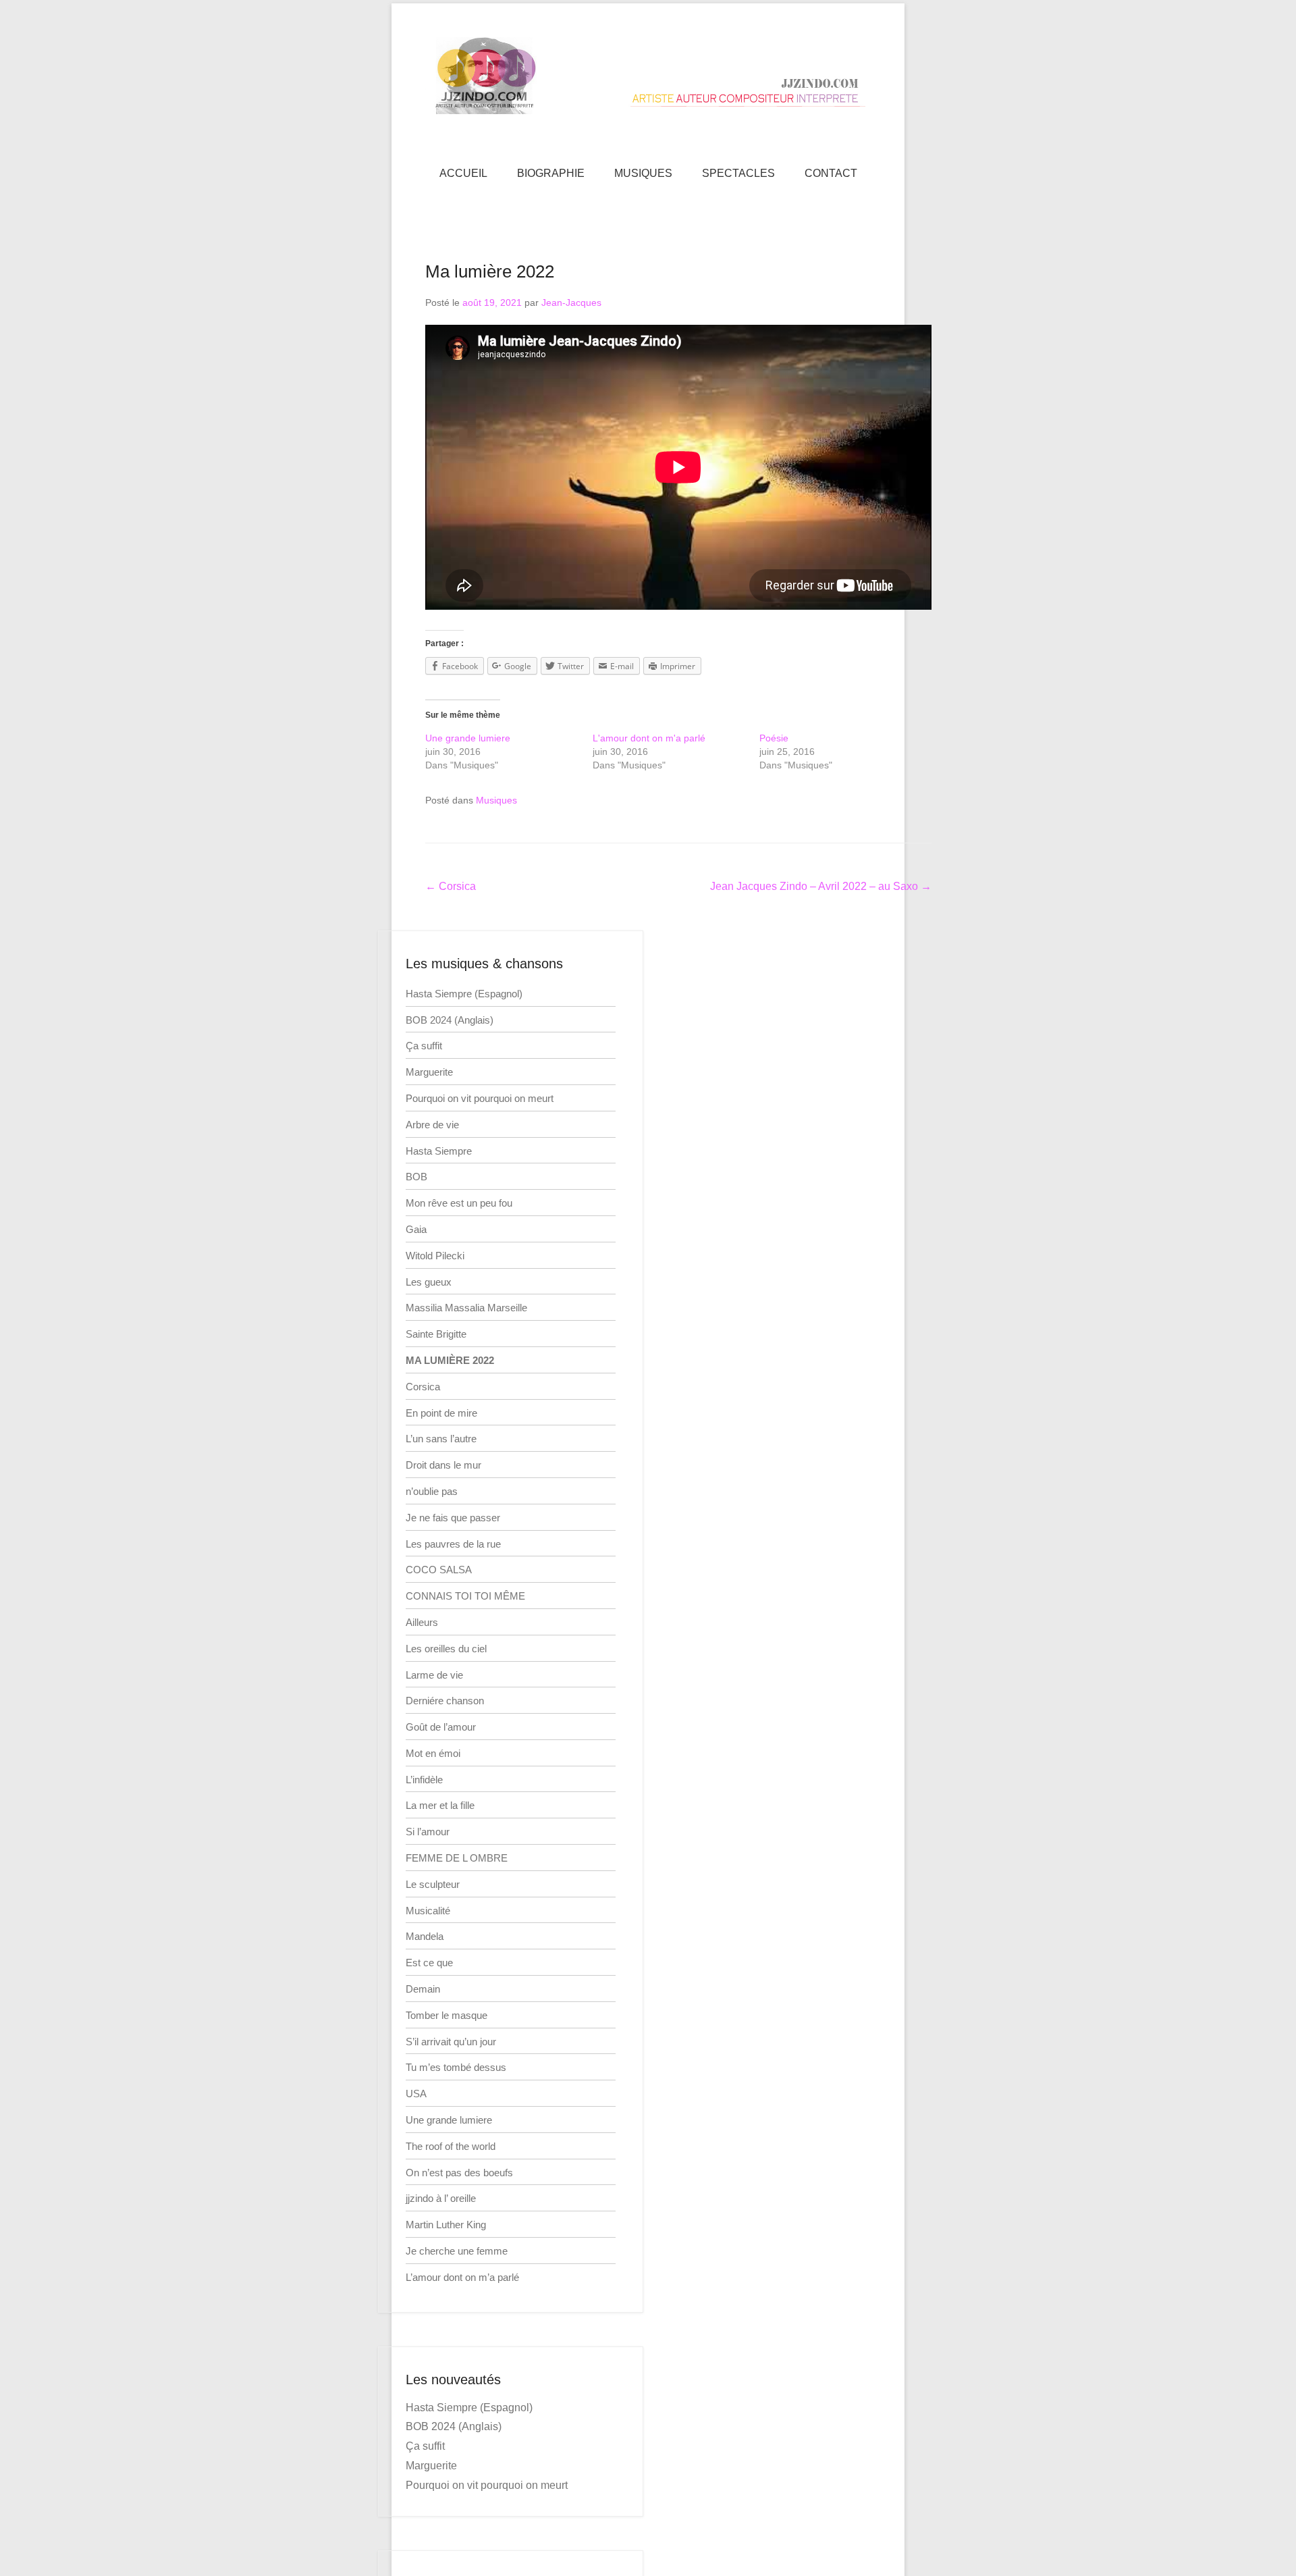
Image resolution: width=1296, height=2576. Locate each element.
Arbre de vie (432, 1125)
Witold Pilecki (435, 1256)
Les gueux (429, 1282)
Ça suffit (424, 1046)
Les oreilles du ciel (446, 1649)
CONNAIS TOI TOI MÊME (465, 1596)
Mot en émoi (433, 1753)
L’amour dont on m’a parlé (462, 2277)
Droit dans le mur (443, 1465)
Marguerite (429, 1072)
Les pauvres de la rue (453, 1544)
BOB (416, 1177)
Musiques (496, 800)
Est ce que (429, 1963)
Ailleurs (422, 1622)
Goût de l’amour (441, 1727)
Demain (423, 1989)
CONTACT (831, 173)
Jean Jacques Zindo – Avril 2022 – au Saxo (821, 886)
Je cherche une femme (457, 2251)
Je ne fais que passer (453, 1518)
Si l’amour (428, 1832)
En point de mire (441, 1413)
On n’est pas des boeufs (459, 2173)
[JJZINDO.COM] (648, 76)
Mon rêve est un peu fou (459, 1203)
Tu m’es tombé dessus (456, 2067)
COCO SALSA (439, 1570)
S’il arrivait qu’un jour (451, 2042)
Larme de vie (434, 1675)
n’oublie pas (432, 1491)
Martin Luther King (446, 2225)
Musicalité (428, 1911)
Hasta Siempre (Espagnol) (464, 994)
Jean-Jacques (571, 303)
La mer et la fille (440, 1805)
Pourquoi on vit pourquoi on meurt (480, 1098)
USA (416, 2094)
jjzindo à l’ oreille (441, 2198)
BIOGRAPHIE (551, 173)
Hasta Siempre (439, 1151)
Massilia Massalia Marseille (466, 1308)
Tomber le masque (447, 2015)
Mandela (425, 1936)
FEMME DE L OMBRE (457, 1858)
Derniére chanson (445, 1701)
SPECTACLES (738, 173)
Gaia (416, 1229)
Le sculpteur (433, 1884)
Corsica (451, 886)
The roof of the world (451, 2146)
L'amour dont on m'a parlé (649, 738)
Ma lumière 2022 (490, 271)
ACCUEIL (463, 173)
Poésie (774, 738)
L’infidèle (424, 1780)
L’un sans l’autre (441, 1439)
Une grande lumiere (468, 738)
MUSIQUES (643, 173)
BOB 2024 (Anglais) (450, 1020)
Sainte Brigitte (436, 1334)
